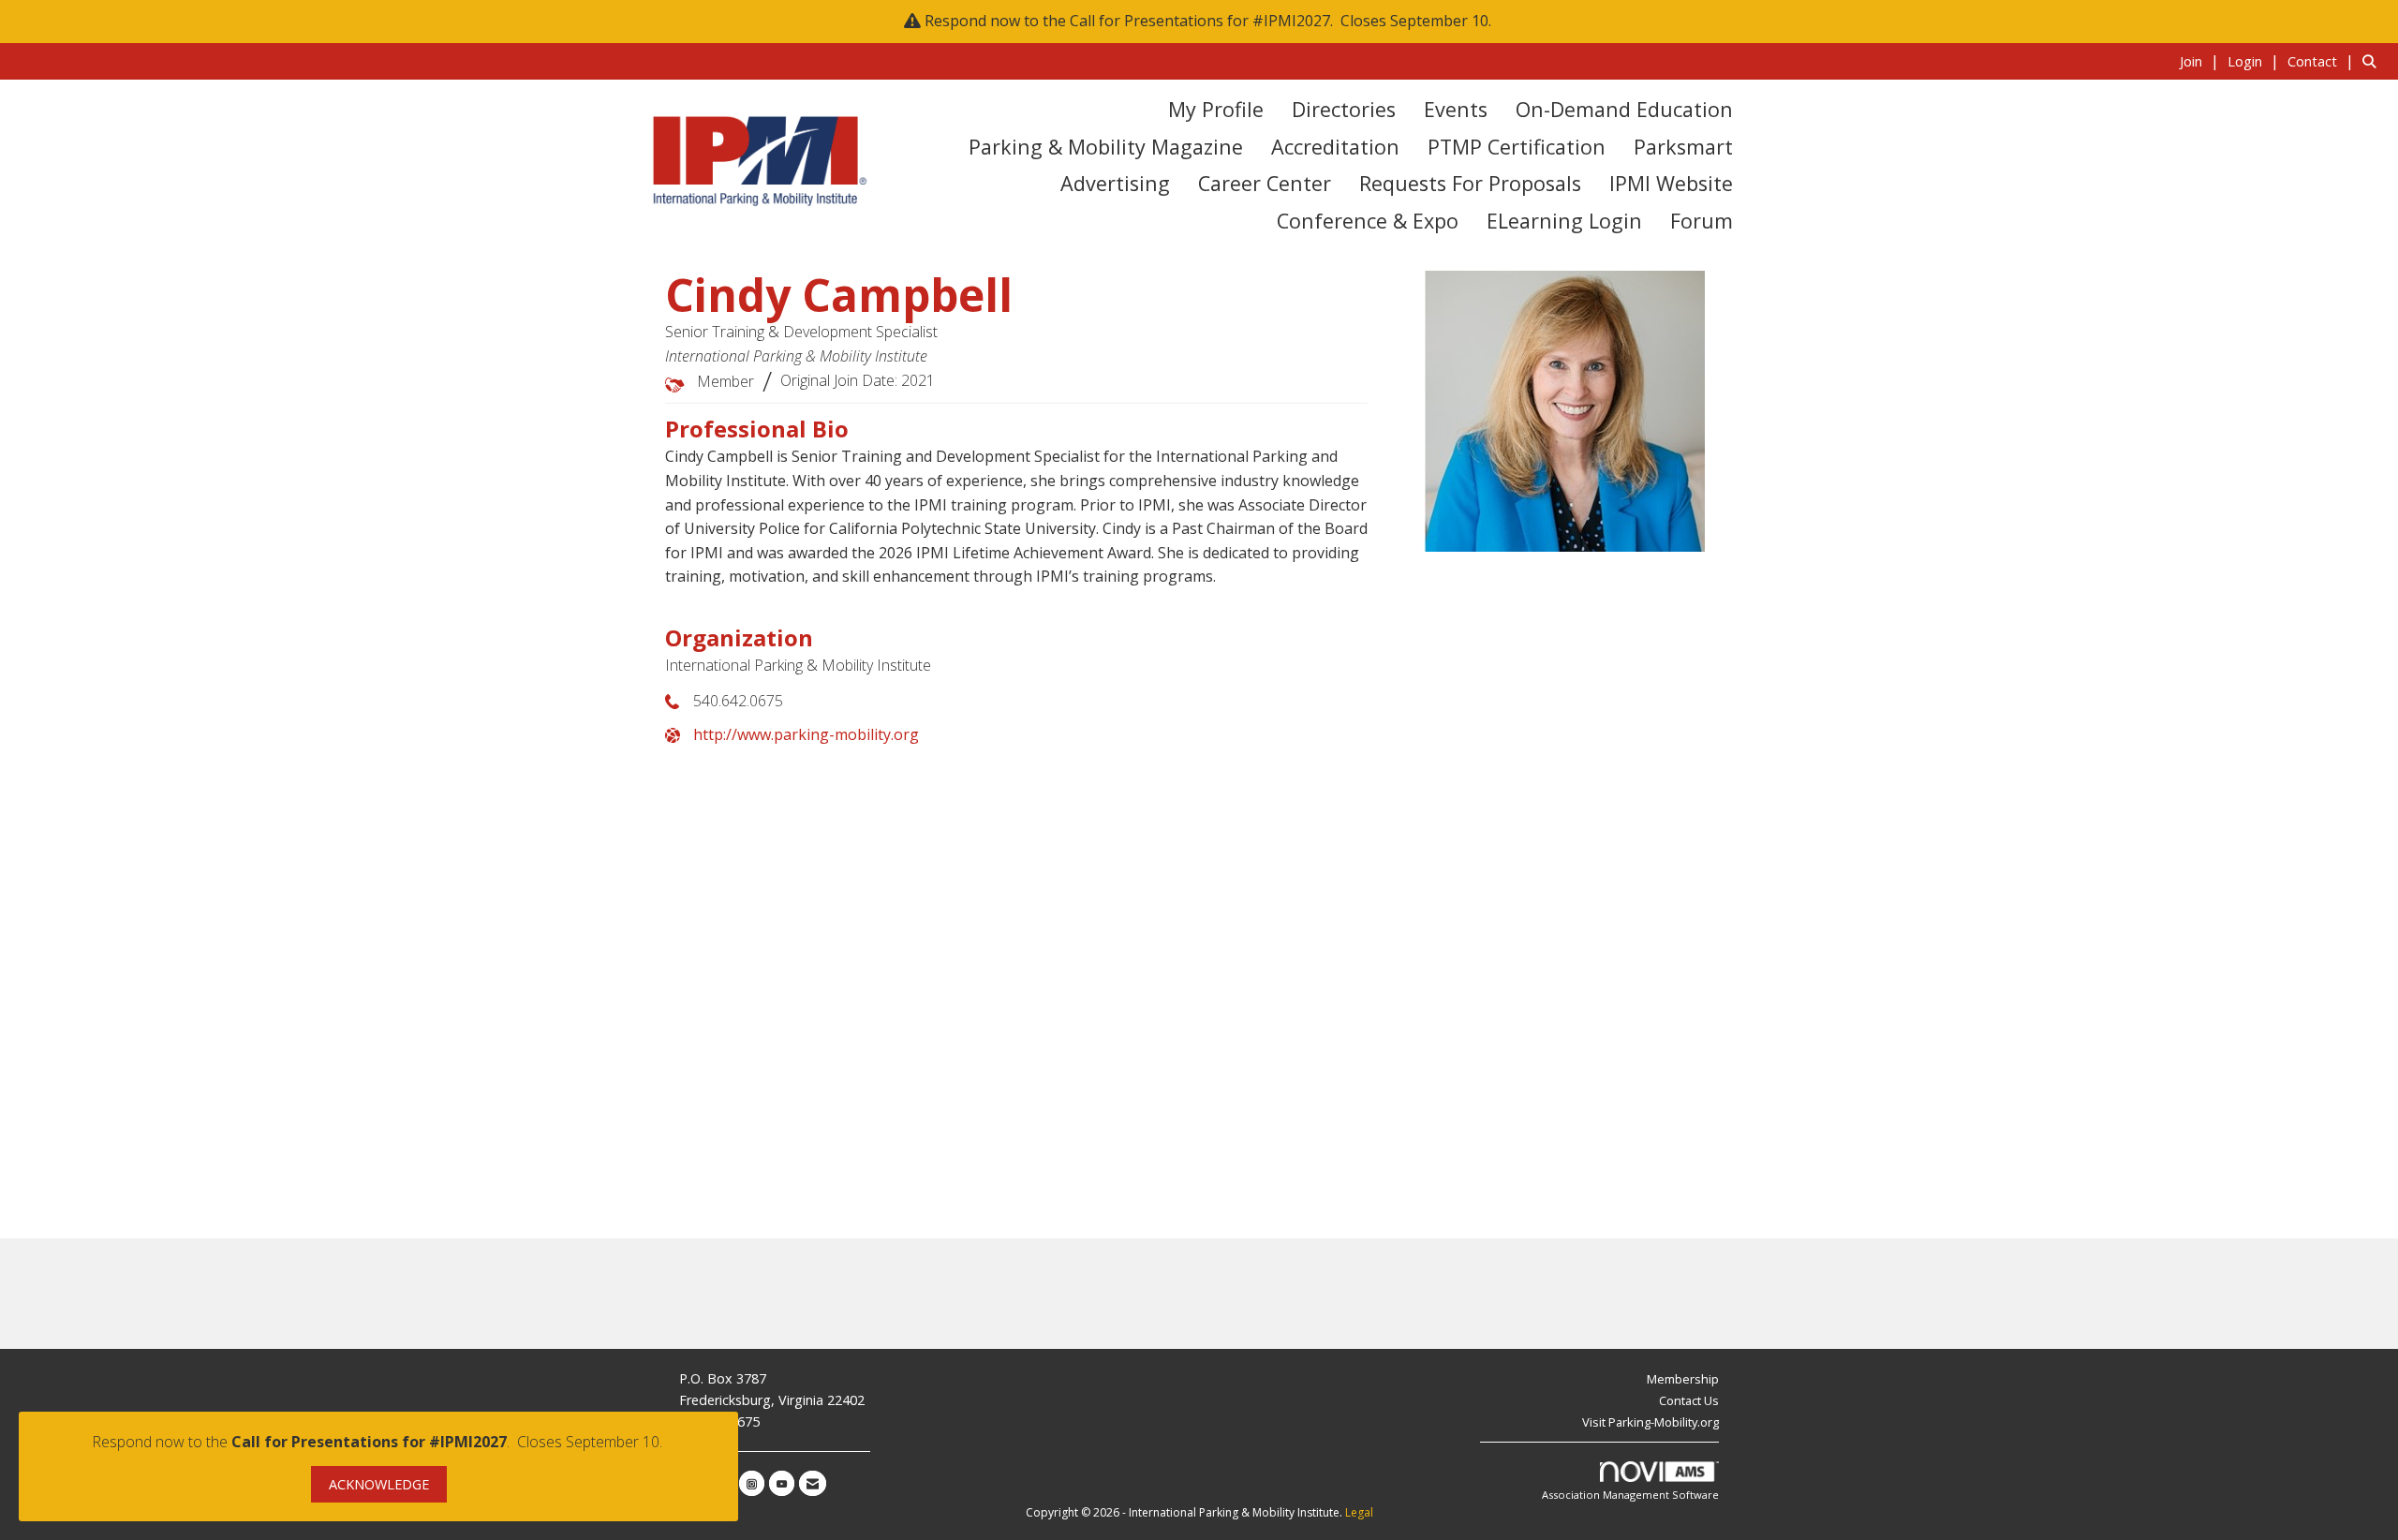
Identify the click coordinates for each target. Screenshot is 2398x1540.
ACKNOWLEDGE (379, 1484)
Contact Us (1689, 1400)
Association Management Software (1630, 1495)
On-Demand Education (1624, 109)
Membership (1683, 1379)
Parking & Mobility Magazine (1106, 147)
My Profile (1216, 109)
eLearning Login (1564, 221)
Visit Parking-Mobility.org (1650, 1422)
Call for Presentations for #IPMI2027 (1200, 21)
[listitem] (2202, 61)
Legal (1359, 1512)
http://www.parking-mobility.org (806, 734)
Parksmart (1683, 147)
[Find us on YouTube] (782, 1483)
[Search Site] (2373, 61)
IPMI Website (1671, 183)
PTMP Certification (1517, 147)
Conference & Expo (1368, 221)
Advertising (1115, 183)
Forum (1702, 221)
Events (1456, 109)
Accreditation (1335, 147)
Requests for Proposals (1470, 183)
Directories (1344, 109)
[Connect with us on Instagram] (752, 1483)
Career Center (1265, 183)
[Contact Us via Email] (813, 1483)
